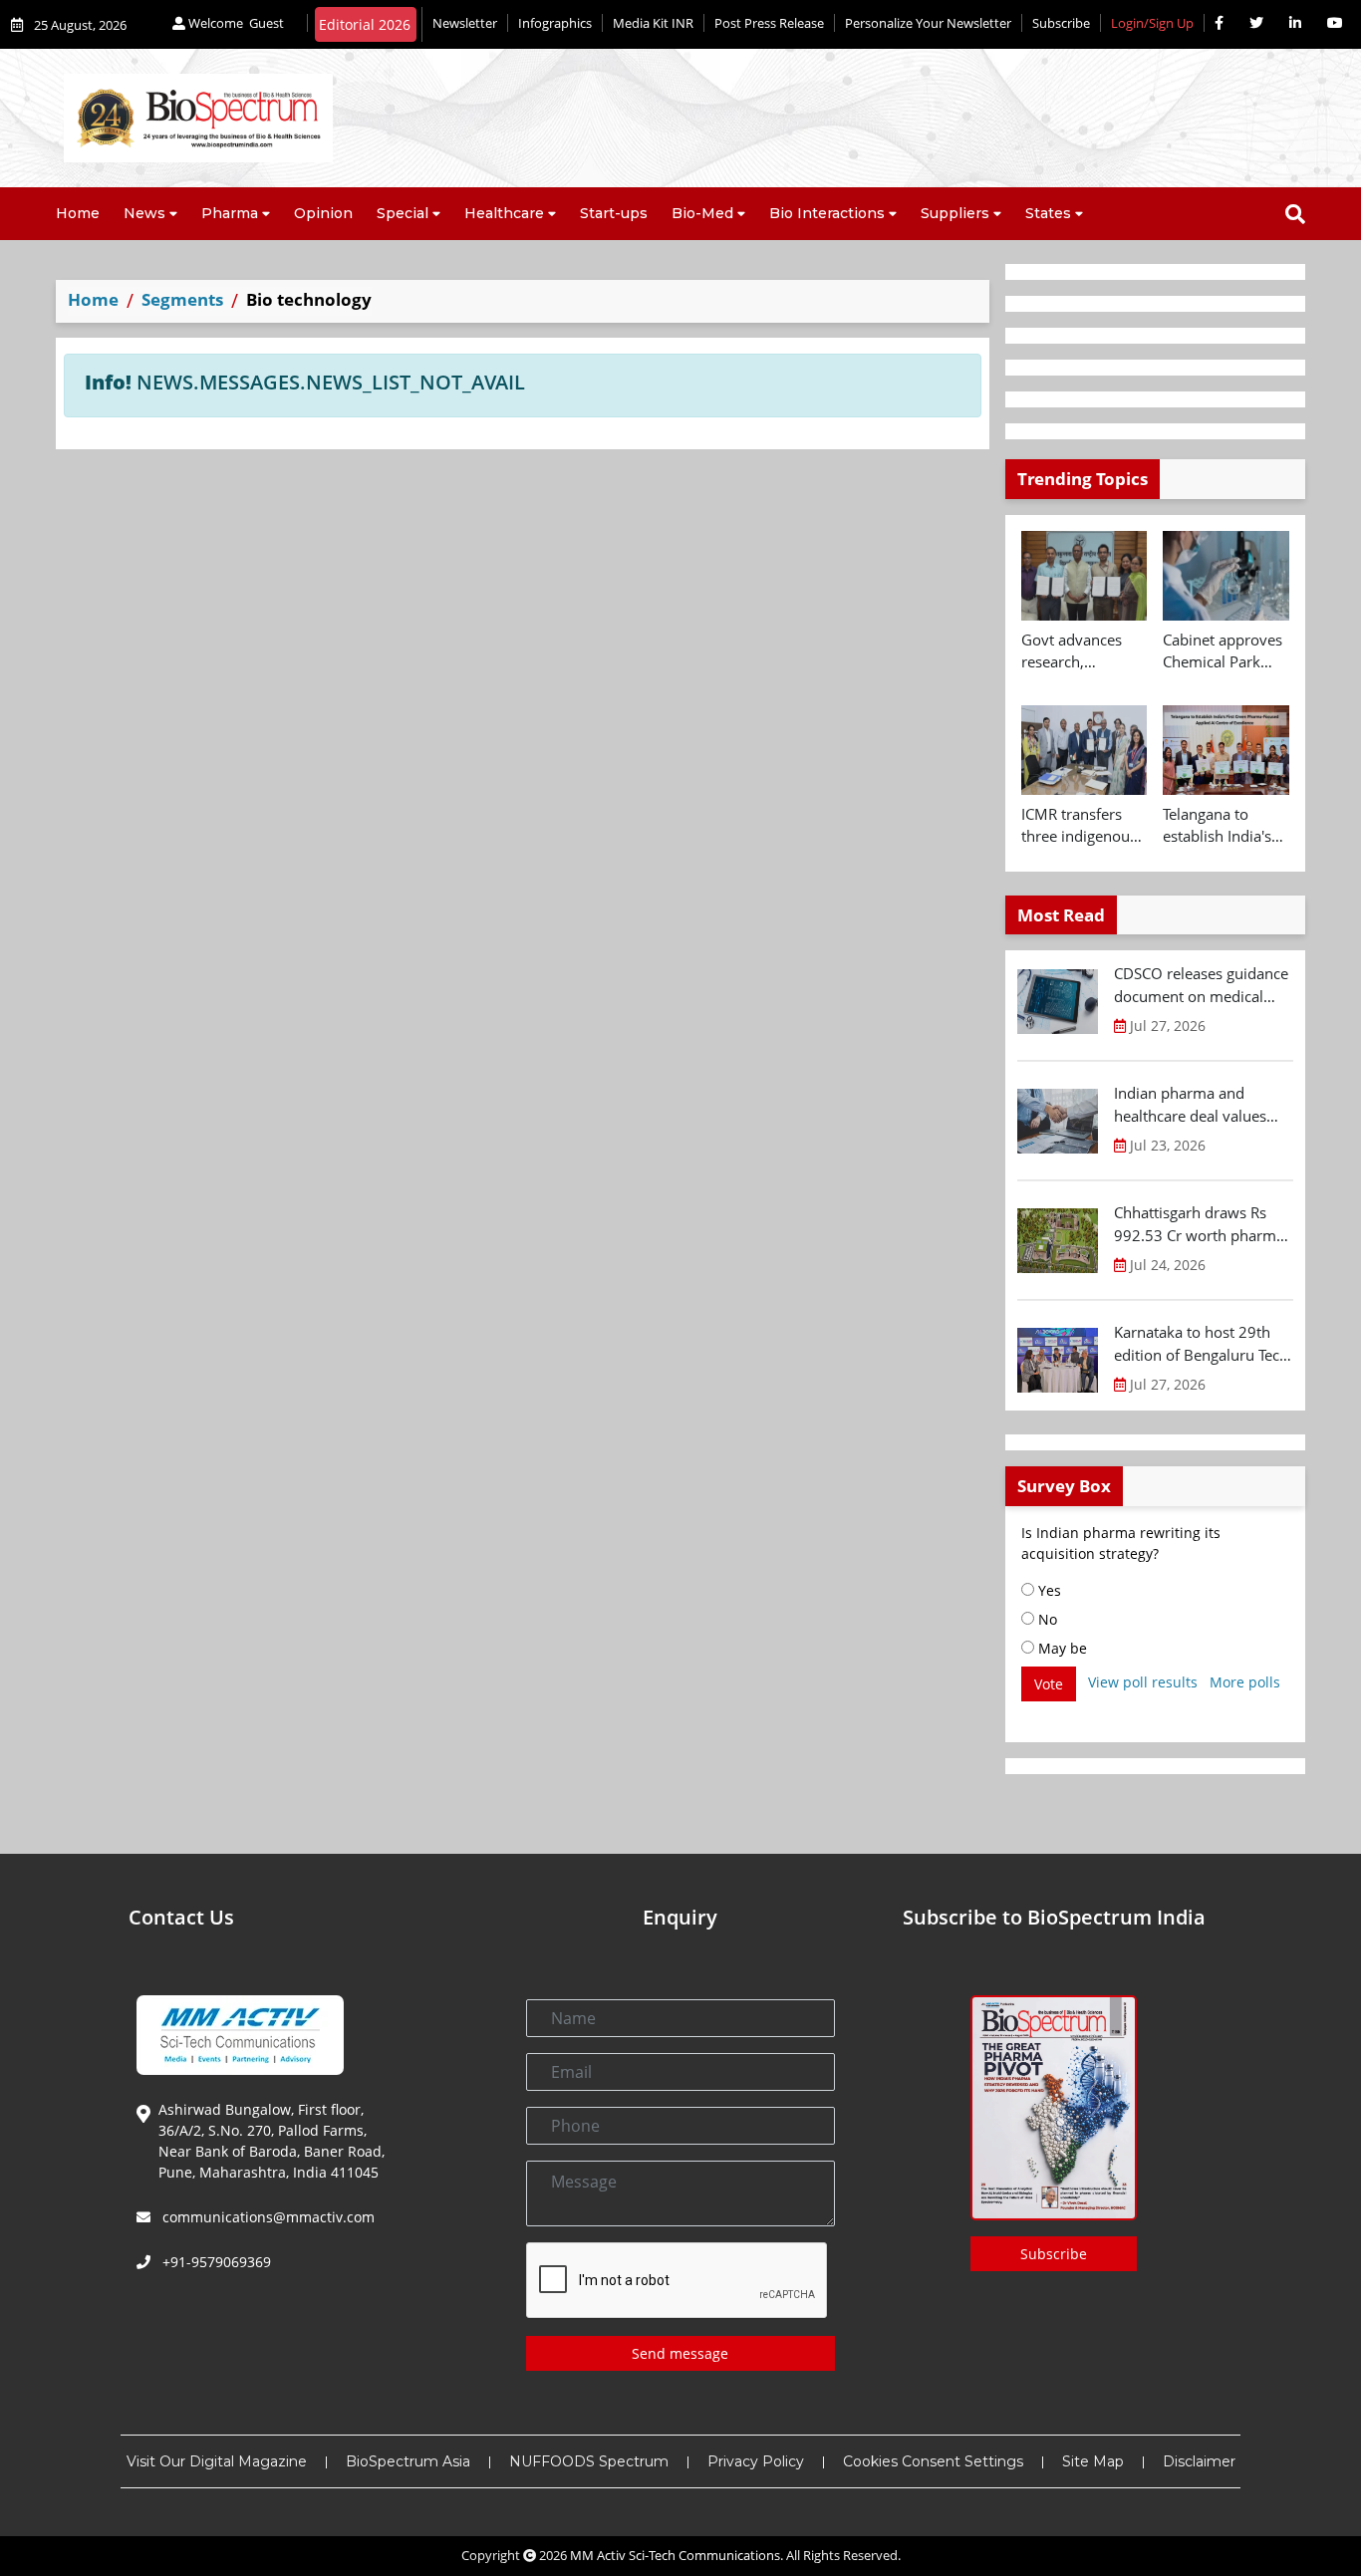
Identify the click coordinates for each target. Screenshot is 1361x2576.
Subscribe (1061, 23)
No (1046, 1619)
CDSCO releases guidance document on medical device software (1201, 985)
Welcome (235, 23)
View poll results (1143, 1682)
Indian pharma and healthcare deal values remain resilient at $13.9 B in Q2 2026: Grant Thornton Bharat (1198, 1105)
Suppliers (955, 213)
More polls (1245, 1682)
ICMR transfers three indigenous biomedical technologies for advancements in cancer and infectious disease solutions (1082, 826)
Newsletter (465, 23)
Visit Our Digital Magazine (217, 2461)
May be (1061, 1648)
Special (403, 213)
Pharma (230, 213)
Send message (680, 2353)
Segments (182, 299)
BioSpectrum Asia (408, 2461)
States (1048, 213)
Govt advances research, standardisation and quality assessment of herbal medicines (1080, 651)
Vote (1049, 1684)
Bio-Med (702, 213)
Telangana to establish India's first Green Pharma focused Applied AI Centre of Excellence (1223, 826)
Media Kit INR (653, 23)
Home (78, 213)
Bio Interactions (827, 213)
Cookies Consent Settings (933, 2461)
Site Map (1093, 2461)
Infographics (555, 23)
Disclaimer (1199, 2461)
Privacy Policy (756, 2461)
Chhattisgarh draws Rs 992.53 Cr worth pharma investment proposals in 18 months (1199, 1224)
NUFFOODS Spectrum (589, 2461)
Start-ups (614, 213)
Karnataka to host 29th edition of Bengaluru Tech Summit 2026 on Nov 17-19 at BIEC (1201, 1344)
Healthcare (504, 213)
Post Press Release (769, 23)
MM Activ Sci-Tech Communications (675, 2555)
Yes (1048, 1590)
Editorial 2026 (365, 24)
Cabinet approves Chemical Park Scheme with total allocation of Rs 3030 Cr (1224, 651)
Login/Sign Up (1152, 23)
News (144, 213)
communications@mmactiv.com (267, 2217)
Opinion (323, 213)
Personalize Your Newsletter (928, 23)
